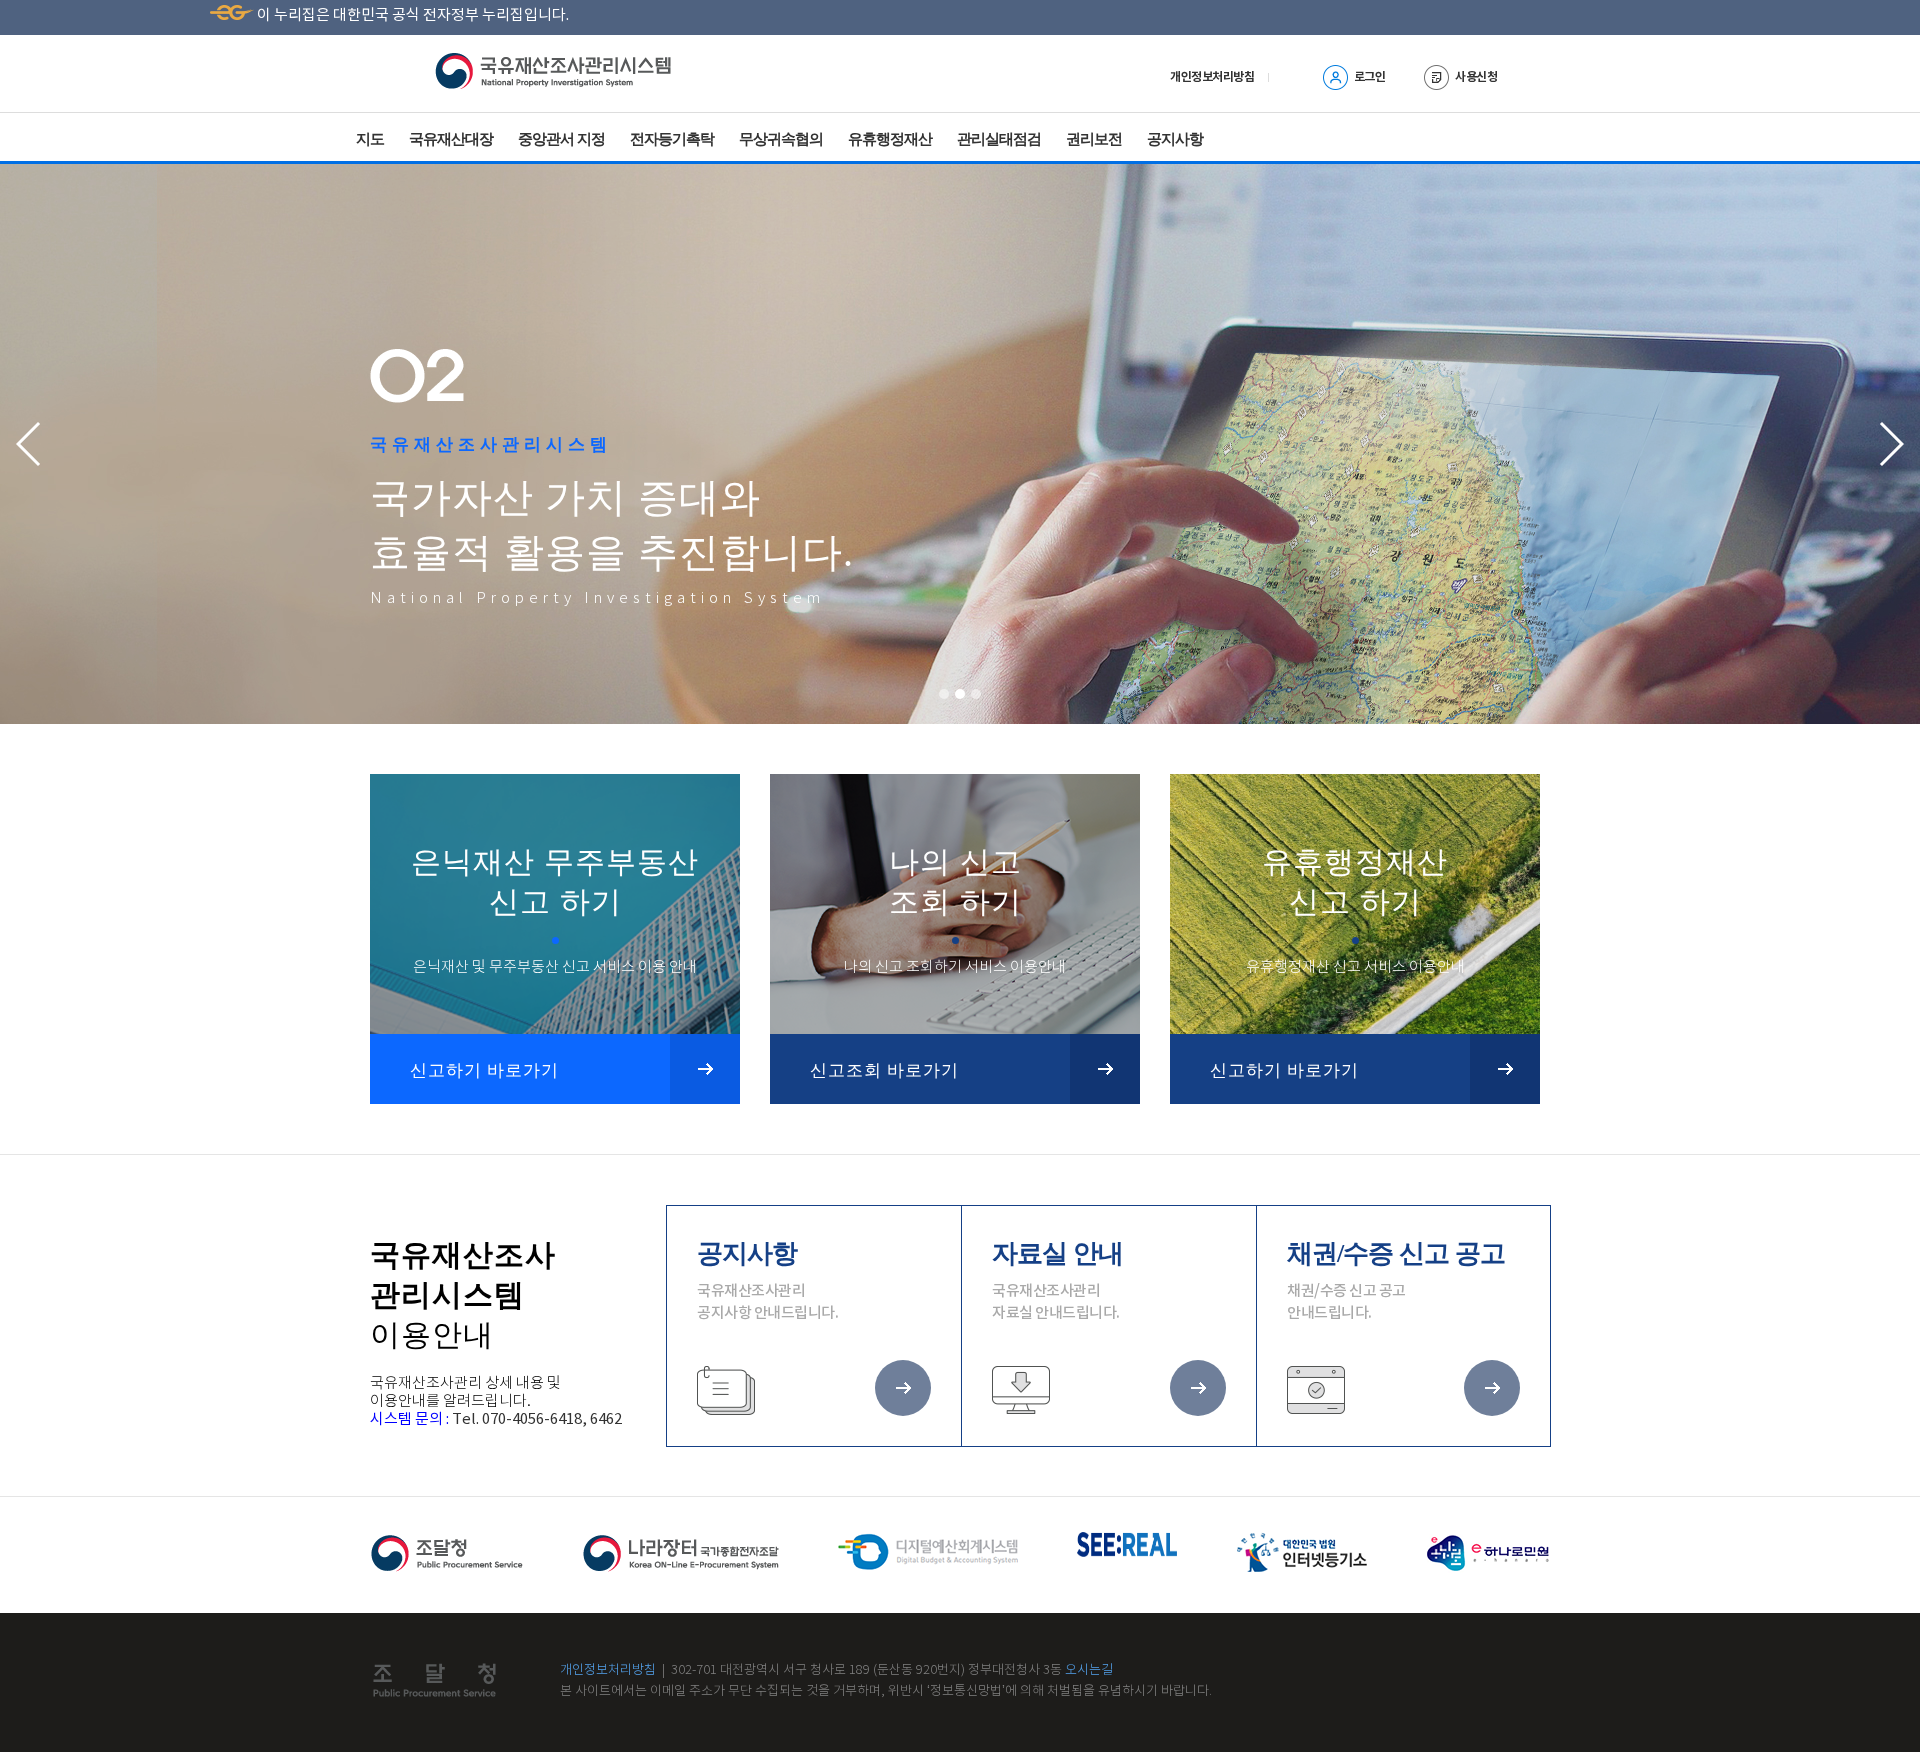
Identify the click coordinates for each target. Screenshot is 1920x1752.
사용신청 (1476, 77)
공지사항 (1175, 138)
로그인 (1370, 77)
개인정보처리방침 (608, 1670)
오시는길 (1089, 1670)
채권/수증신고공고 (984, 174)
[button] (944, 694)
